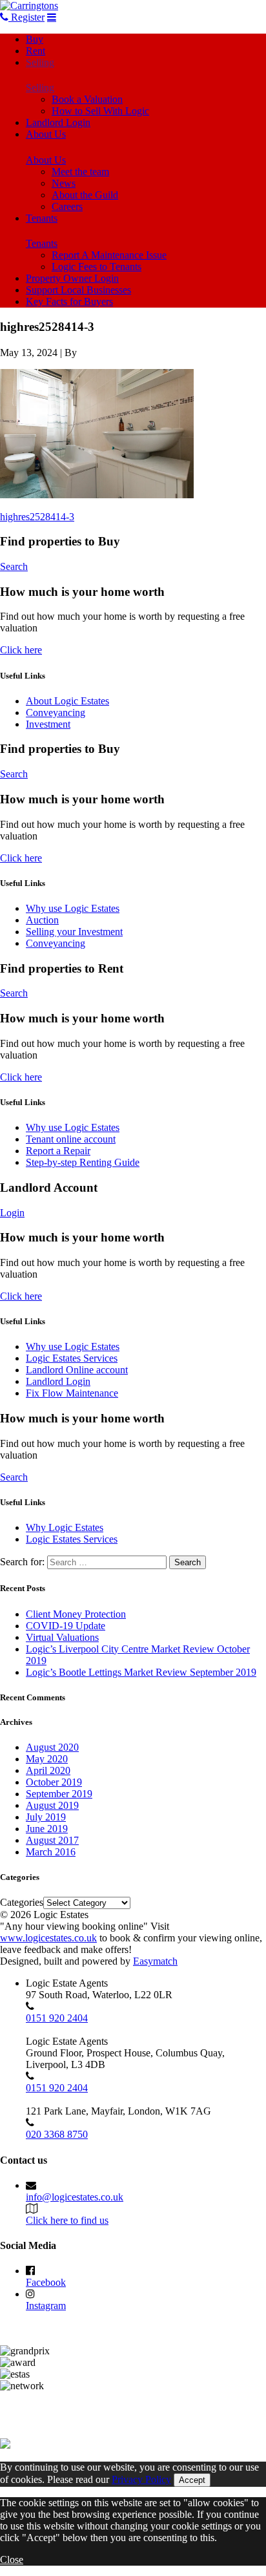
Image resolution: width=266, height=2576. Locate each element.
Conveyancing (56, 713)
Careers (67, 206)
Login (12, 1213)
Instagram (46, 2306)
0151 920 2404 (57, 2018)
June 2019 (47, 1829)
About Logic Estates (67, 701)
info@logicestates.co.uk (75, 2197)
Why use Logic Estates (73, 908)
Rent (36, 51)
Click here (21, 650)
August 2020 (52, 1747)
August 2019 (52, 1805)
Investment (48, 724)
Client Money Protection (76, 1614)
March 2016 (51, 1852)
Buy (35, 39)
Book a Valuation (87, 99)
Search (14, 566)
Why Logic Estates (65, 1527)
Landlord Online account (77, 1370)
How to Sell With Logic (100, 111)
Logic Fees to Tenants (97, 267)
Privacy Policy (141, 2479)
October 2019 (54, 1782)
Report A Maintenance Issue (109, 255)
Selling (40, 62)
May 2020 (47, 1759)
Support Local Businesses (78, 290)
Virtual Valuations (62, 1637)
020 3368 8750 (57, 2134)
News (64, 183)
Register (26, 17)
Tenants (42, 218)
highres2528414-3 (37, 517)
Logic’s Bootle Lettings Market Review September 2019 (141, 1672)
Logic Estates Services (72, 1358)
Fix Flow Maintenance (72, 1393)
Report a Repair (58, 1151)
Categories (22, 1902)
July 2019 (46, 1817)
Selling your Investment (74, 932)
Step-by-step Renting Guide (83, 1162)
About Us (46, 134)
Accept (192, 2480)
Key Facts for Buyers (69, 301)
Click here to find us (67, 2220)
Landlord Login (58, 122)
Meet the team (80, 172)
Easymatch (155, 1961)
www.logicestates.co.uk (48, 1938)
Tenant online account (71, 1139)
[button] (97, 434)
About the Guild (85, 195)
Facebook (46, 2282)
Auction (42, 920)
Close (12, 2560)
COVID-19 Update (66, 1626)
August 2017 (52, 1840)
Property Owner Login (72, 278)
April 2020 (48, 1770)
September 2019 (59, 1794)
